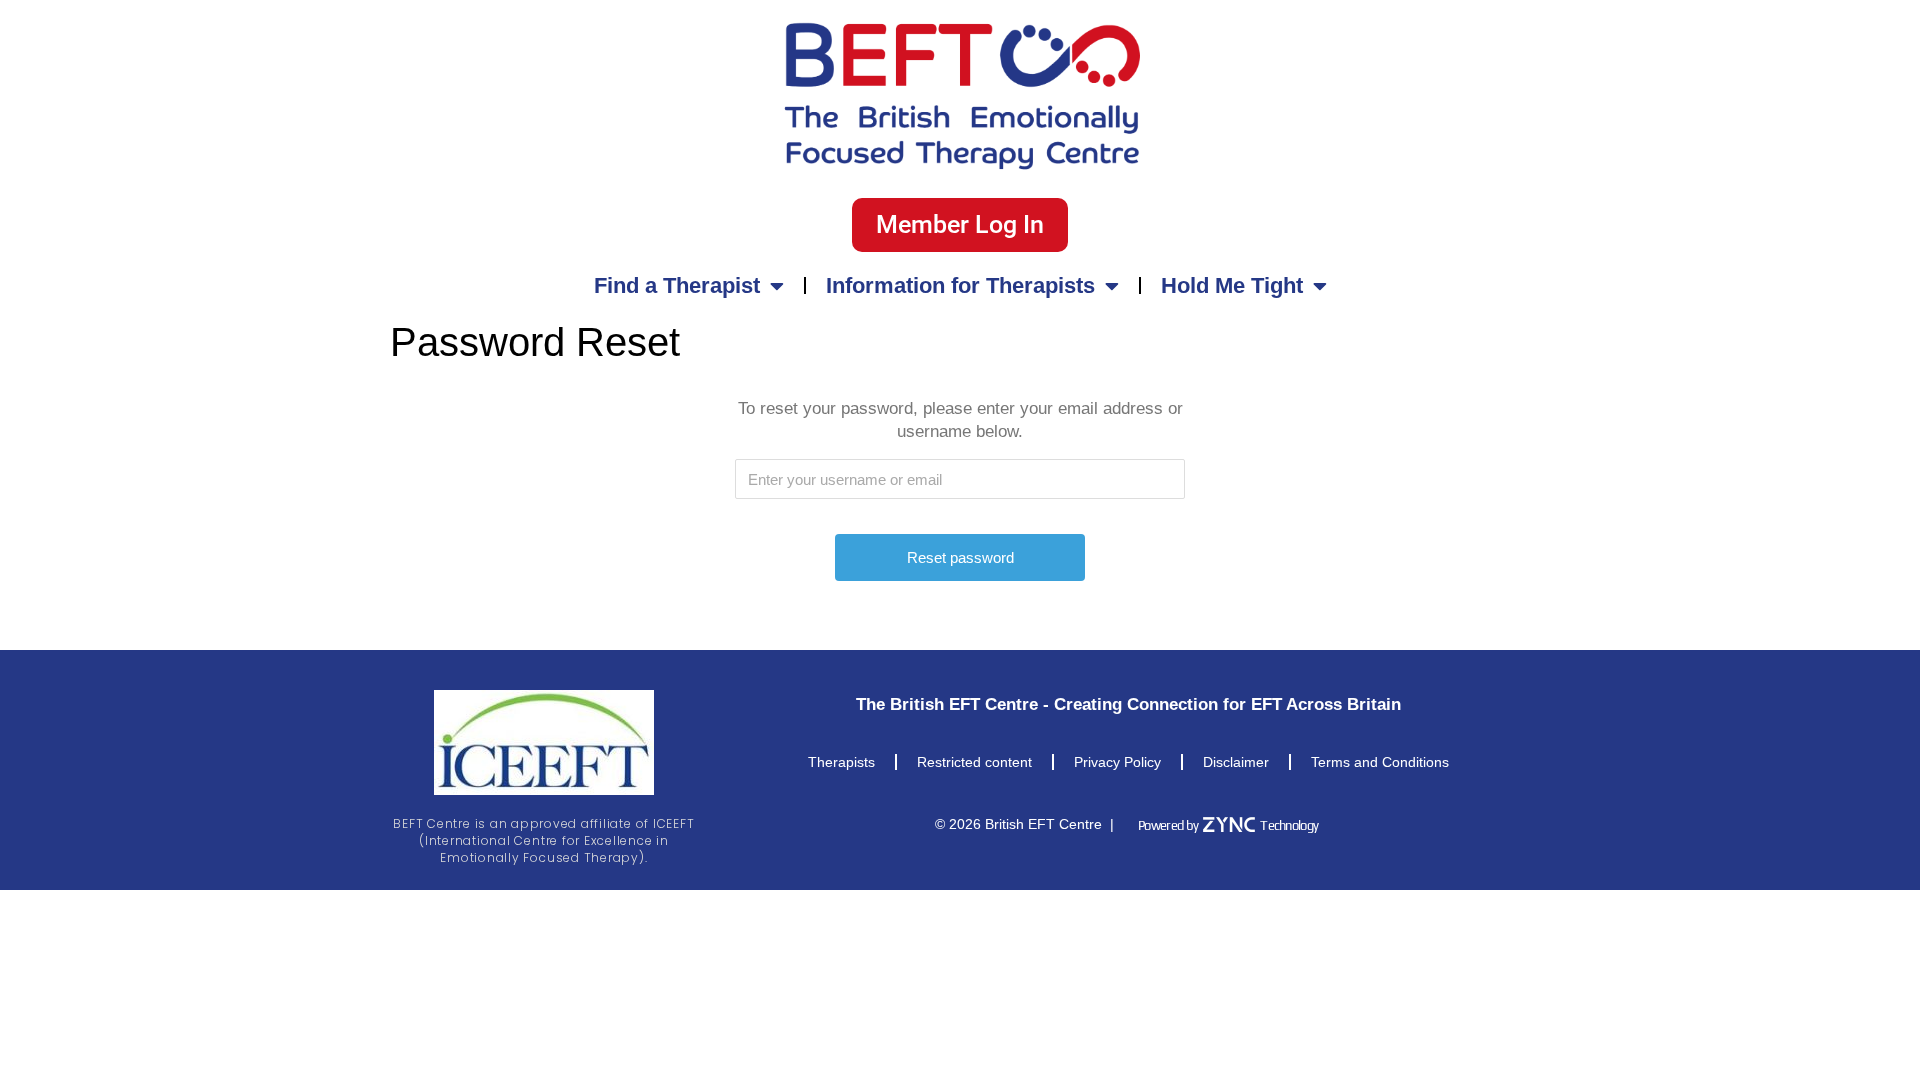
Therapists (841, 762)
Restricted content (974, 762)
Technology (1289, 825)
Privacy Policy (1117, 762)
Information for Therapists (960, 285)
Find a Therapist (677, 285)
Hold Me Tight (1232, 285)
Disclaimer (1236, 762)
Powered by (1168, 825)
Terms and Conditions (1380, 762)
